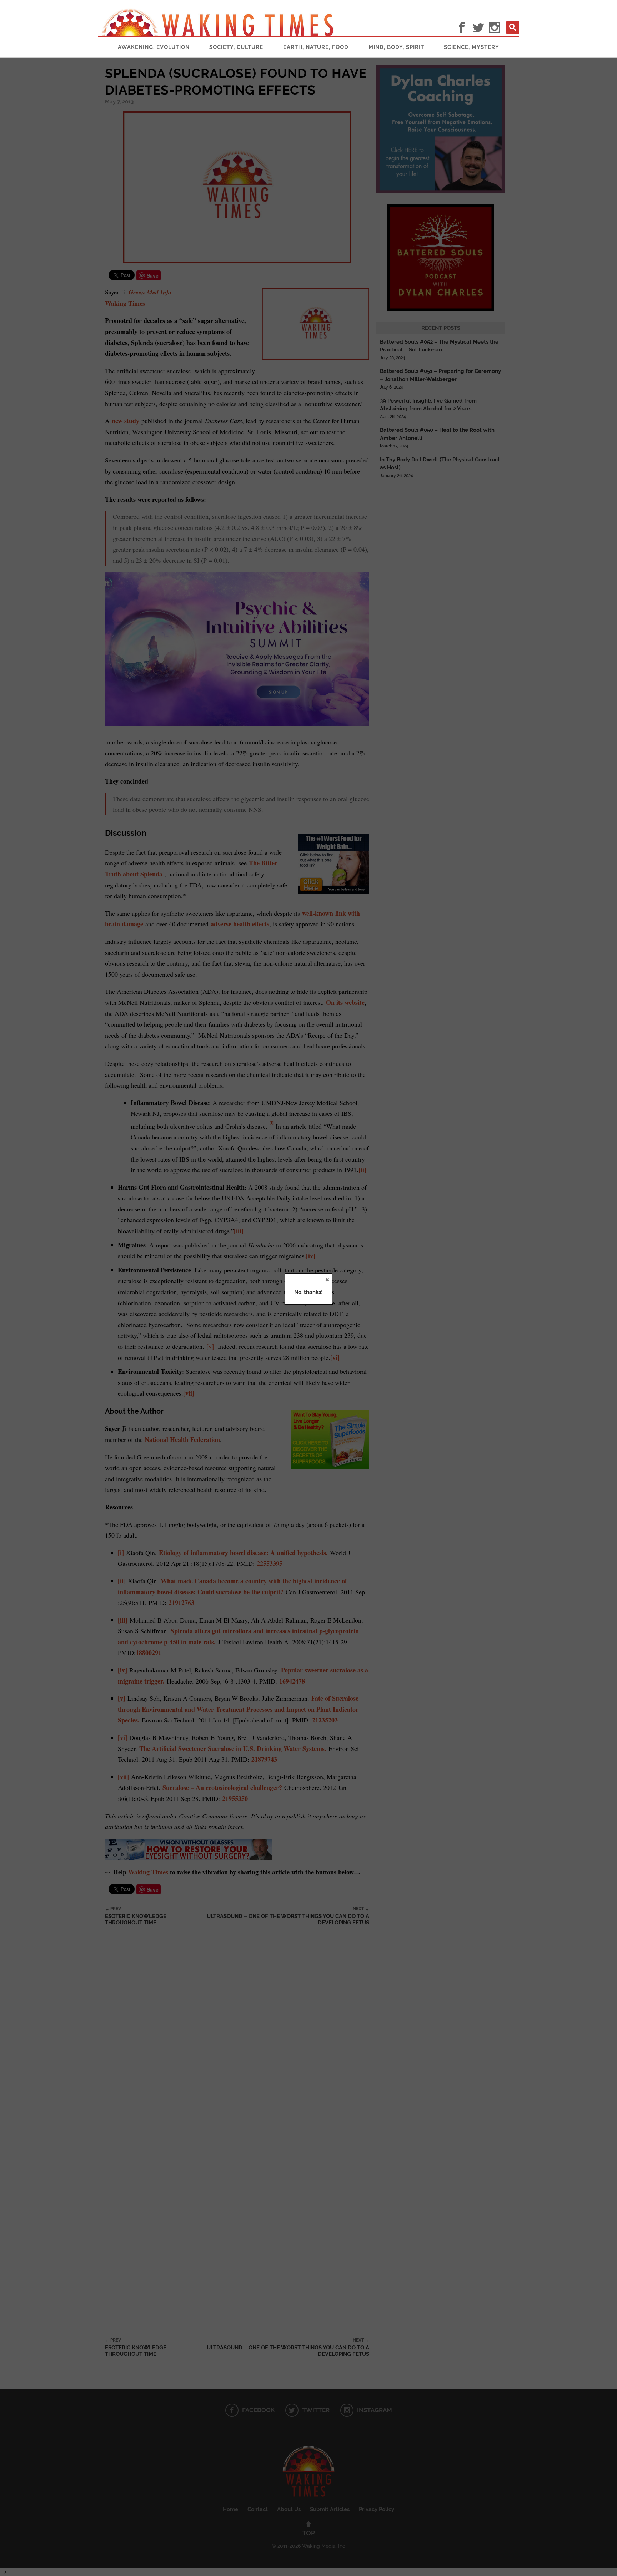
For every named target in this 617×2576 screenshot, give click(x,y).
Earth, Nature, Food (316, 47)
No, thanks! (308, 1292)
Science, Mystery (471, 47)
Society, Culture (236, 47)
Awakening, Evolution (154, 47)
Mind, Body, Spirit (396, 47)
